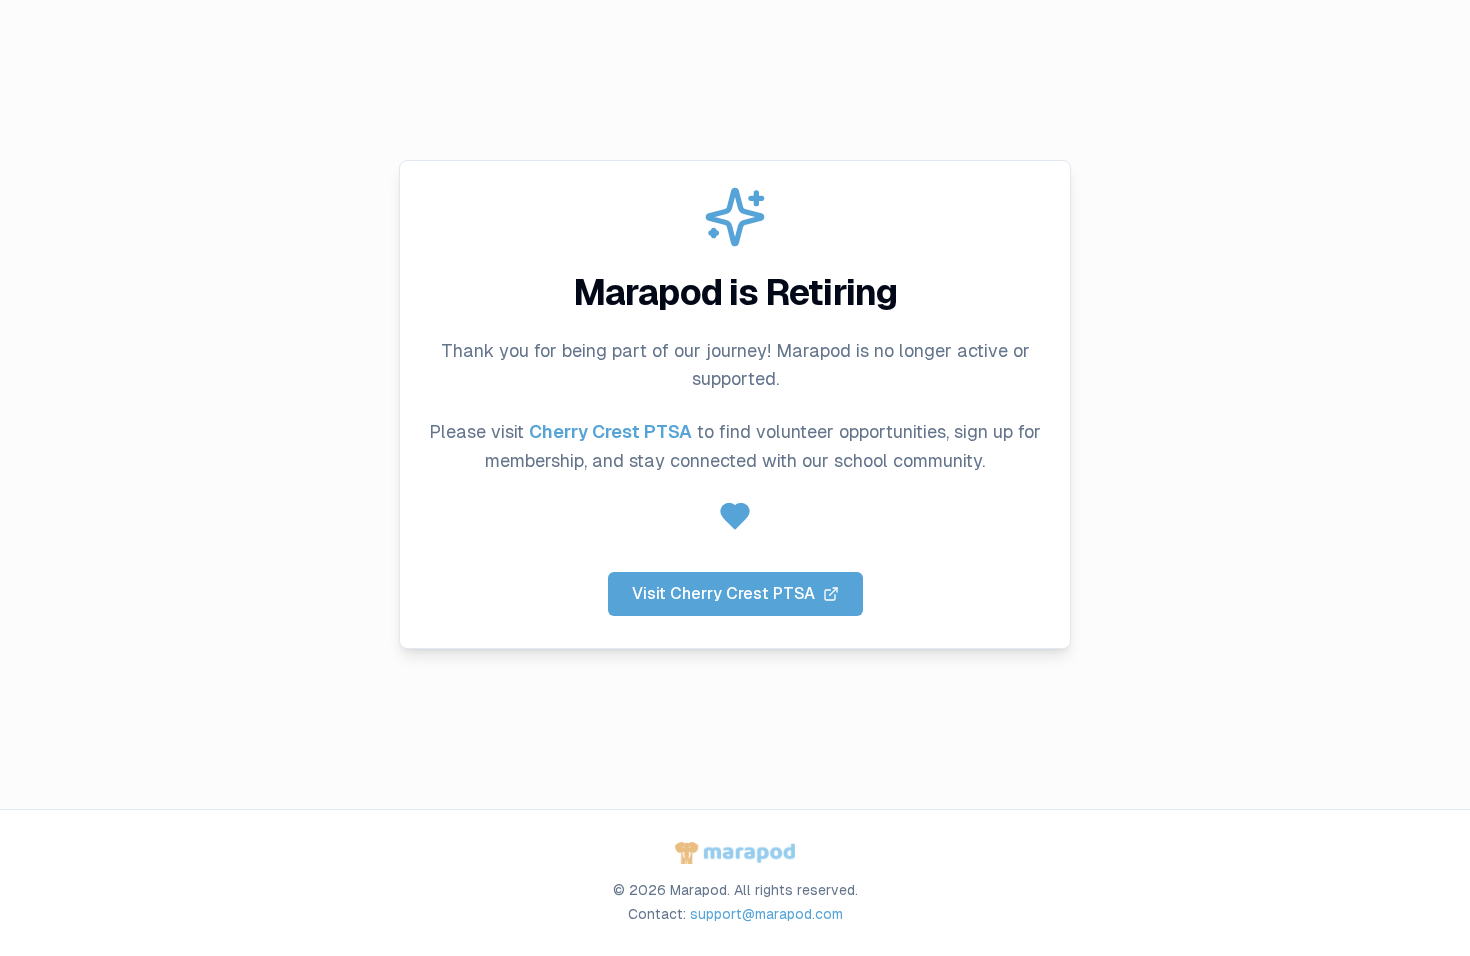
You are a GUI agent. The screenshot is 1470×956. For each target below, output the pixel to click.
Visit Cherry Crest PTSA (723, 593)
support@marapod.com (766, 914)
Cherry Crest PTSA (610, 431)
